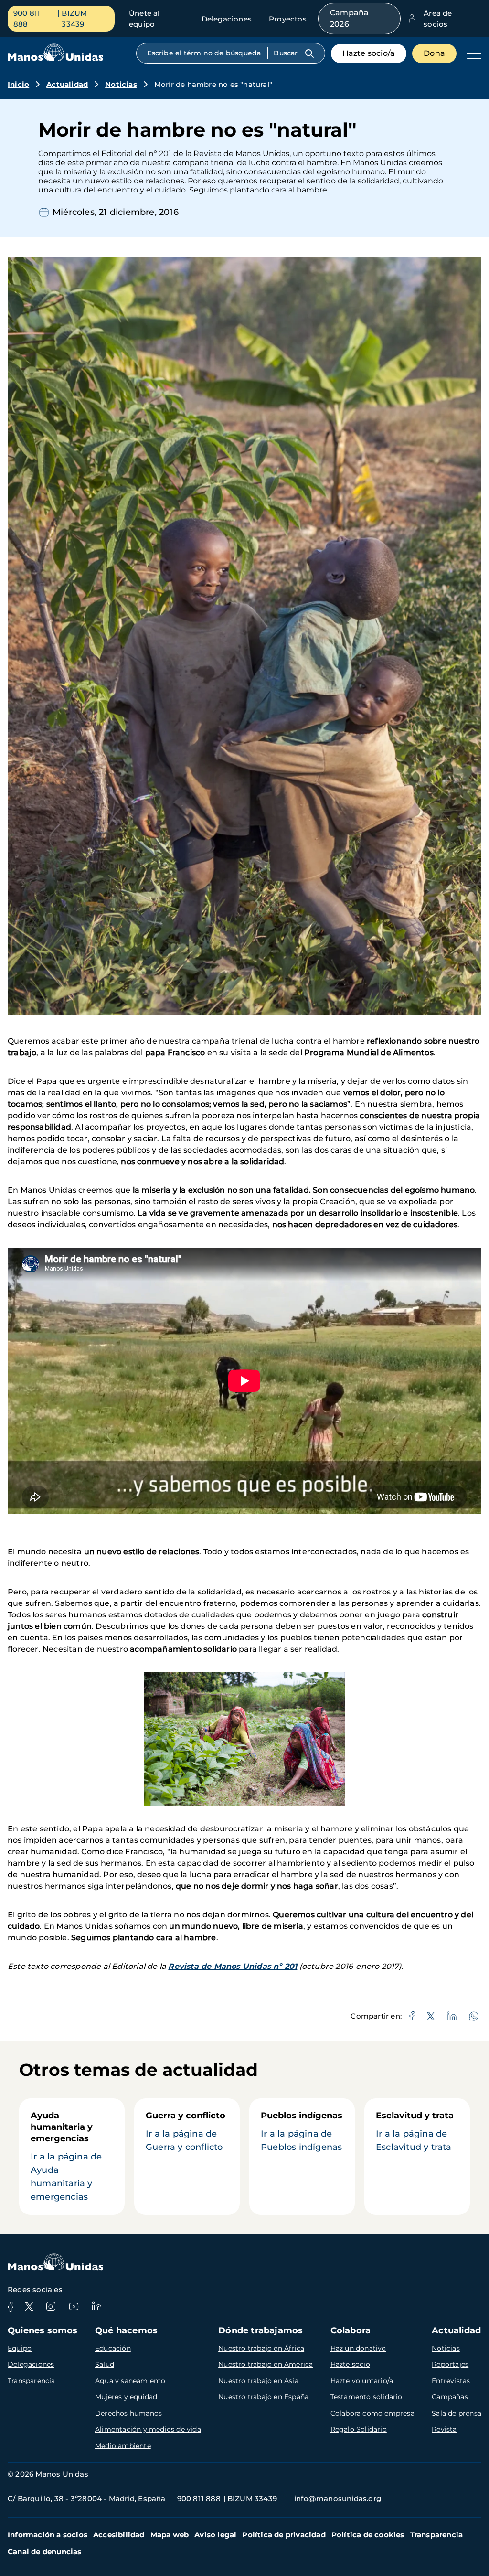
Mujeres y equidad (126, 2397)
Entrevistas (451, 2381)
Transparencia (32, 2381)
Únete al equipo (144, 19)
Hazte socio (350, 2364)
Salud (105, 2364)
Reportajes (450, 2364)
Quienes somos (43, 2330)
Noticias (121, 84)
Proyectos (288, 19)
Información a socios (48, 2535)
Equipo (20, 2348)
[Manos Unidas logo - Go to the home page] (55, 59)
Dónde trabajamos (260, 2330)
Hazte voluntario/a (362, 2381)
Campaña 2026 (349, 18)
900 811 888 (27, 19)
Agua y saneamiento (130, 2381)
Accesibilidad (119, 2535)
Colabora (351, 2330)
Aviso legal (215, 2535)
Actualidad (67, 84)
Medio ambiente (123, 2446)
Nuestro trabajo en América (266, 2364)
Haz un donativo (358, 2348)
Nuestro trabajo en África (261, 2348)
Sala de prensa (457, 2413)
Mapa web (170, 2535)
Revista (444, 2429)
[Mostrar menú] (472, 53)
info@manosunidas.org (338, 2498)
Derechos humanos (128, 2413)
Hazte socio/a (369, 53)
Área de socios (438, 19)
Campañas (450, 2397)
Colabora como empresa (372, 2413)
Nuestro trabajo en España (263, 2397)
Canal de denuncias (45, 2551)
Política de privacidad (284, 2535)
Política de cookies (368, 2535)
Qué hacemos (126, 2330)
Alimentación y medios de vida (148, 2429)
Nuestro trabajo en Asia (258, 2381)
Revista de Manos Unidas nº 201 (233, 1966)
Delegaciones (227, 19)
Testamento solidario (367, 2397)
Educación (113, 2348)
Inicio (18, 84)
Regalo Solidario (359, 2429)
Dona (434, 53)
